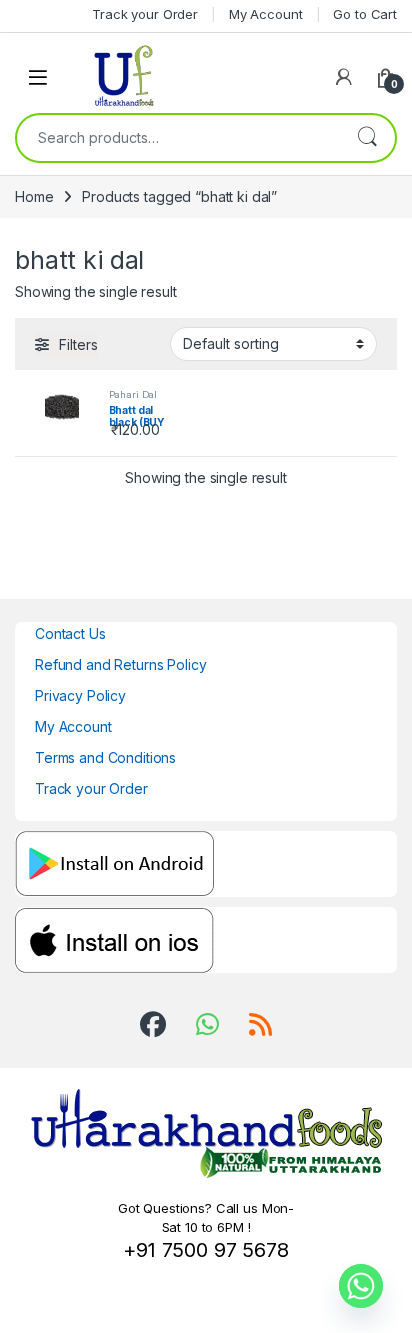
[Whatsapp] (361, 1286)
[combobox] (178, 138)
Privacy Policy (80, 695)
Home (34, 196)
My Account (73, 726)
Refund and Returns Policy (121, 664)
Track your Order (91, 788)
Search (367, 138)
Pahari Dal (133, 394)
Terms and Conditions (105, 757)
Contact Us (70, 633)
